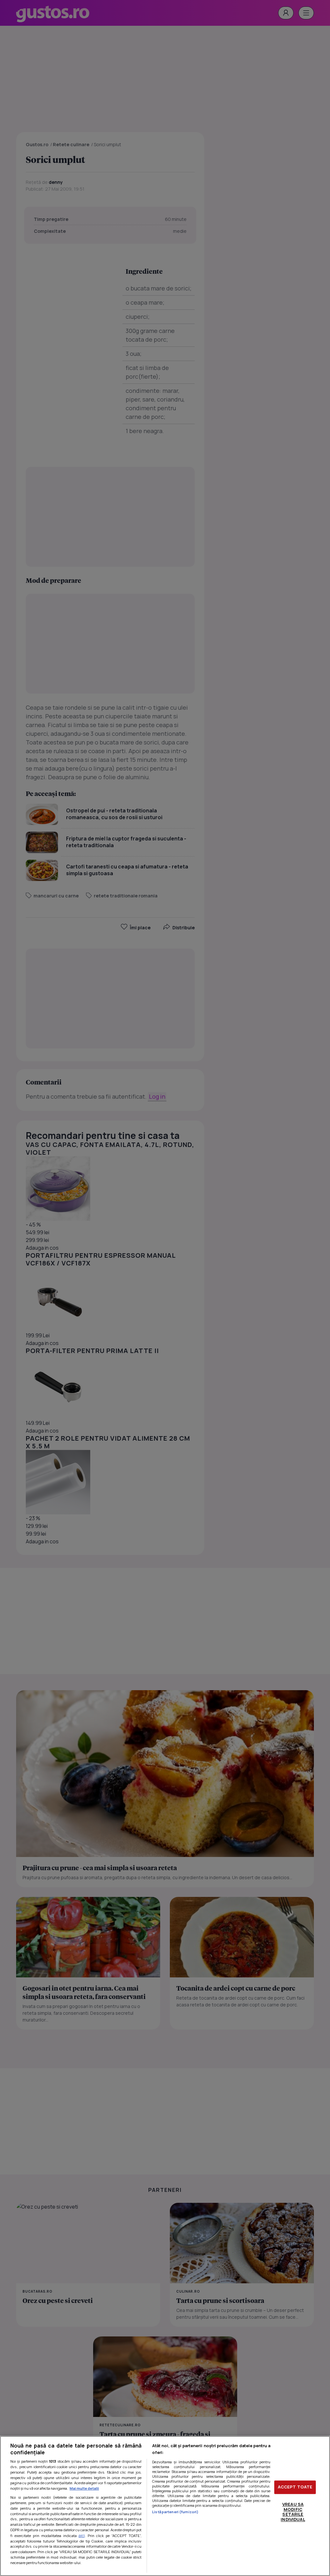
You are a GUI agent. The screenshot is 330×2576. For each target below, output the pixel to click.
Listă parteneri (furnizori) (175, 2512)
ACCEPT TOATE (295, 2487)
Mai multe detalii (84, 2488)
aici (82, 2536)
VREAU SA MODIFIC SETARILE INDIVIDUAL (293, 2512)
